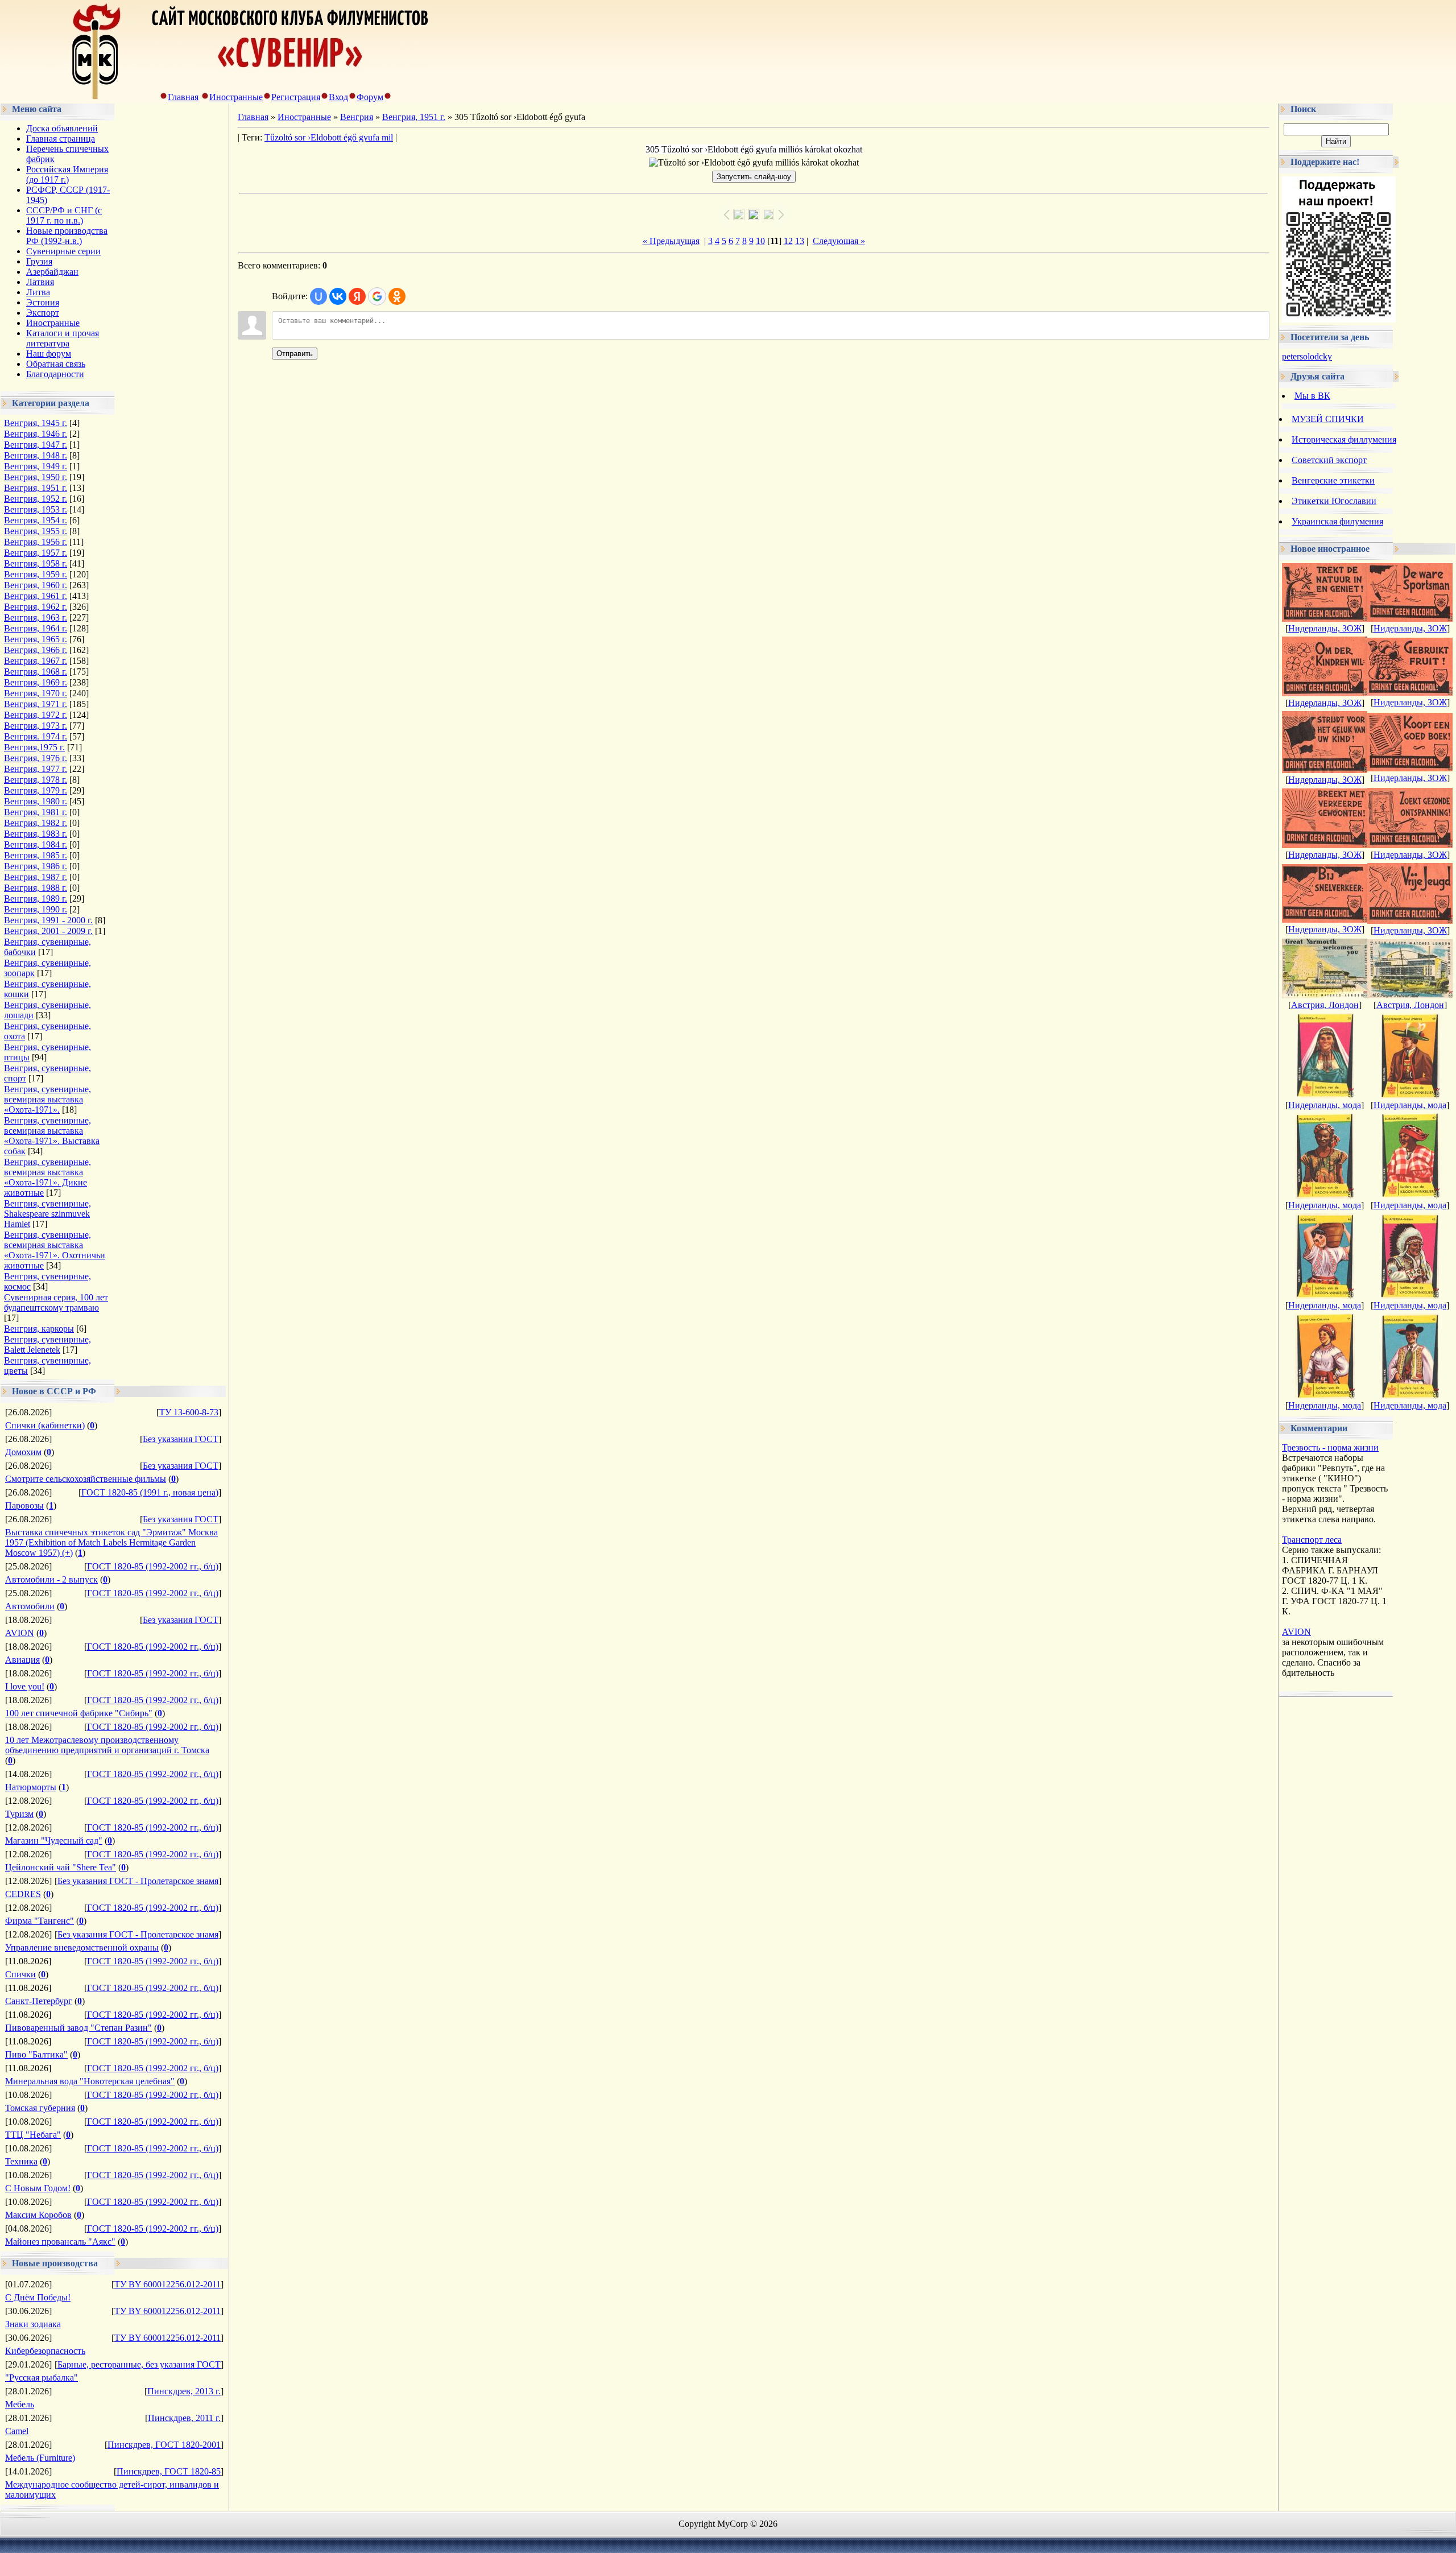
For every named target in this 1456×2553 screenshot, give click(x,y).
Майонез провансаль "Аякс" (60, 2242)
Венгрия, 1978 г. (36, 780)
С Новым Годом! (38, 2188)
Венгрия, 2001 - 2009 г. (48, 931)
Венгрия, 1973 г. (36, 726)
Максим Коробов (38, 2215)
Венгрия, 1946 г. (36, 434)
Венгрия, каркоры (39, 1329)
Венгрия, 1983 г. (36, 834)
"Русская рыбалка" (42, 2378)
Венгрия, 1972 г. (36, 715)
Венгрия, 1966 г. (36, 650)
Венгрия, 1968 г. (36, 672)
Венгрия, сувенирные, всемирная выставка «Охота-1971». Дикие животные (47, 1177)
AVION (20, 1633)
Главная (183, 97)
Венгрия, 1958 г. (36, 563)
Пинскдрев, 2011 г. (184, 2418)
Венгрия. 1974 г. (36, 736)
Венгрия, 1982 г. (36, 823)
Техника (21, 2161)
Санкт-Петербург (39, 2001)
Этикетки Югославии (1334, 501)
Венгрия (357, 117)
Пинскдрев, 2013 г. (184, 2391)
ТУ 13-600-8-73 (189, 1412)
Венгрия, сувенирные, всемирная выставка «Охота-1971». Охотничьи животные (55, 1250)
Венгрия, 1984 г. (36, 844)
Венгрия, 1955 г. (36, 531)
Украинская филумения (1337, 521)
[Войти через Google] (377, 296)
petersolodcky (1307, 356)
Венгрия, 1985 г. (36, 855)
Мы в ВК (1312, 396)
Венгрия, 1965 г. (36, 639)
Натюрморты (31, 1787)
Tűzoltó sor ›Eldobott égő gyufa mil (329, 137)
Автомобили (30, 1606)
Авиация (22, 1660)
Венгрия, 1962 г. (36, 607)
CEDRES (23, 1894)
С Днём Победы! (38, 2297)
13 (800, 241)
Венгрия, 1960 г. (36, 585)
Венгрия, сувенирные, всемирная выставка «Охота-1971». (47, 1099)
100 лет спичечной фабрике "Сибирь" (79, 1713)
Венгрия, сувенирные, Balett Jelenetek (47, 1344)
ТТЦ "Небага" (33, 2135)
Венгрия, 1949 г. (36, 466)
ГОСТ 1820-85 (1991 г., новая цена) (150, 1492)
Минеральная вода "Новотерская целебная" (90, 2081)
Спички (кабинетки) (45, 1425)
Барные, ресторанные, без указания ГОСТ (139, 2364)
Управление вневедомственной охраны (82, 1947)
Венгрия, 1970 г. (36, 693)
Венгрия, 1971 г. (36, 704)
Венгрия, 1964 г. (36, 628)
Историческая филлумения (1344, 439)
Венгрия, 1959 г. (36, 574)
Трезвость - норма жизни (1330, 1447)
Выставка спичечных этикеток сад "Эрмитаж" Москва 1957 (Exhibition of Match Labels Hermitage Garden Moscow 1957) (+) (111, 1542)
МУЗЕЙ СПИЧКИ (1328, 419)
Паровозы (24, 1505)
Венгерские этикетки (1333, 480)
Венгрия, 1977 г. (36, 769)
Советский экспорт (1329, 460)
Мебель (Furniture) (40, 2458)
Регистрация (296, 97)
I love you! (25, 1686)
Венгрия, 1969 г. (36, 682)
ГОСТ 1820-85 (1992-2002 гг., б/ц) (153, 1566)
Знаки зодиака (33, 2324)
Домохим (23, 1452)
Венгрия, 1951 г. (36, 488)
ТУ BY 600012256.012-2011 (167, 2284)
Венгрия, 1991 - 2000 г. (48, 920)
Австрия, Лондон (1325, 1005)
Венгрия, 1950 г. (36, 477)
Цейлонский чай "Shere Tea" (61, 1867)
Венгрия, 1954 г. (36, 520)
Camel (17, 2431)
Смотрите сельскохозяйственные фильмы (86, 1479)
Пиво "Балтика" (36, 2054)
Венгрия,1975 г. (34, 747)
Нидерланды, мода (1325, 1105)
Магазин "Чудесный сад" (54, 1841)
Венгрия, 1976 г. (36, 758)
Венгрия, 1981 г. (36, 812)
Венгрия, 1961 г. (36, 596)
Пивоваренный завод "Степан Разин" (78, 2028)
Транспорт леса (1312, 1540)
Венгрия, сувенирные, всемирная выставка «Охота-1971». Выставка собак (52, 1136)
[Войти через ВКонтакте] (338, 296)
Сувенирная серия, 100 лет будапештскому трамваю (56, 1302)
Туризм (19, 1814)
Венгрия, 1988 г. (36, 888)
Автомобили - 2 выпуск (51, 1579)
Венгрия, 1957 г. (36, 553)
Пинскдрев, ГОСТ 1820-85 (169, 2471)
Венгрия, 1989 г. (36, 898)
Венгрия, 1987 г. (36, 877)
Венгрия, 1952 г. (36, 499)
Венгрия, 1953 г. (36, 509)
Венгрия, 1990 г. (36, 909)
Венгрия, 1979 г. (36, 790)
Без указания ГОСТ (181, 1439)
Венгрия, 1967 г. (36, 661)
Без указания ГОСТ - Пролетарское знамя (138, 1881)
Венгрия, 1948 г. (36, 455)
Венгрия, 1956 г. (36, 542)
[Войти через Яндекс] (357, 296)
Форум (370, 97)
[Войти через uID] (318, 296)
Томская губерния (40, 2108)
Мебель (20, 2404)
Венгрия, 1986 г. (36, 866)
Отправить (295, 354)
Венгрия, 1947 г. (36, 445)
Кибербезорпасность (45, 2351)
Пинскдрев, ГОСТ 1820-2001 (164, 2445)
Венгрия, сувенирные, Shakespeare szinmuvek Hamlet (47, 1214)
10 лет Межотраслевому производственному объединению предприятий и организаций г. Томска (107, 1745)
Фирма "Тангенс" (40, 1921)
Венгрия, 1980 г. (36, 801)
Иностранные (236, 97)
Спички (20, 1974)
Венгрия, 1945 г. (36, 423)
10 (760, 241)
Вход (338, 97)
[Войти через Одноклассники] (397, 296)
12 (788, 241)
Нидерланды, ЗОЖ (1325, 628)
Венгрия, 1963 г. (36, 617)
